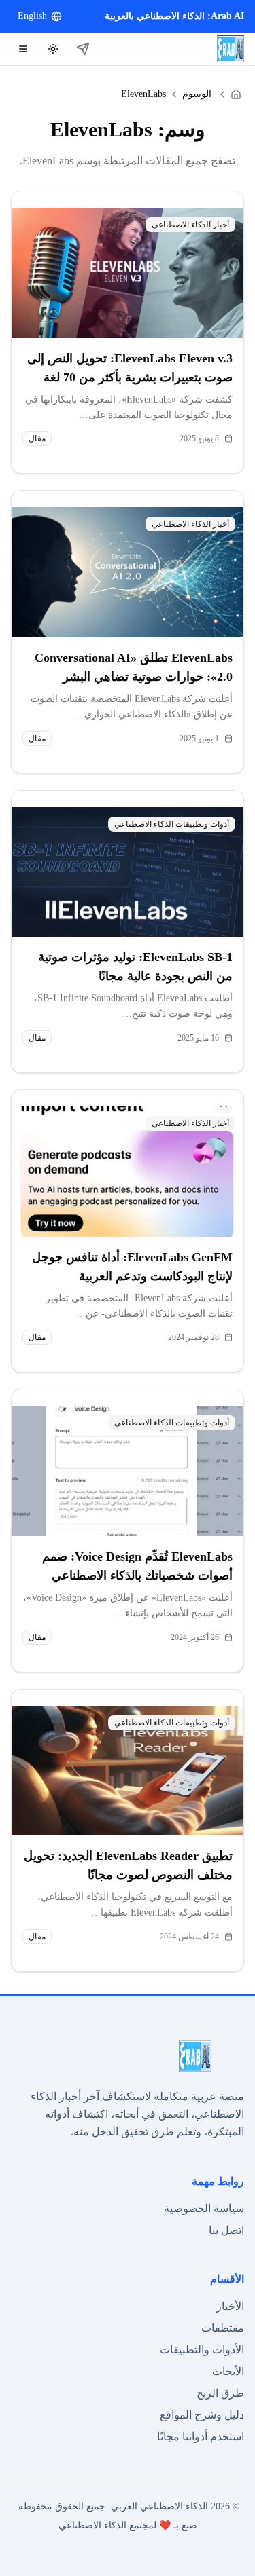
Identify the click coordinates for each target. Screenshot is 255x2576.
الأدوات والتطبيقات (202, 2350)
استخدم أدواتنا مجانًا (201, 2437)
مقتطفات (223, 2328)
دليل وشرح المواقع (202, 2415)
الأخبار (230, 2306)
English (32, 16)
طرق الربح (220, 2393)
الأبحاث (228, 2371)
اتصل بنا (226, 2230)
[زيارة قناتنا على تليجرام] (83, 49)
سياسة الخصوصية (204, 2208)
